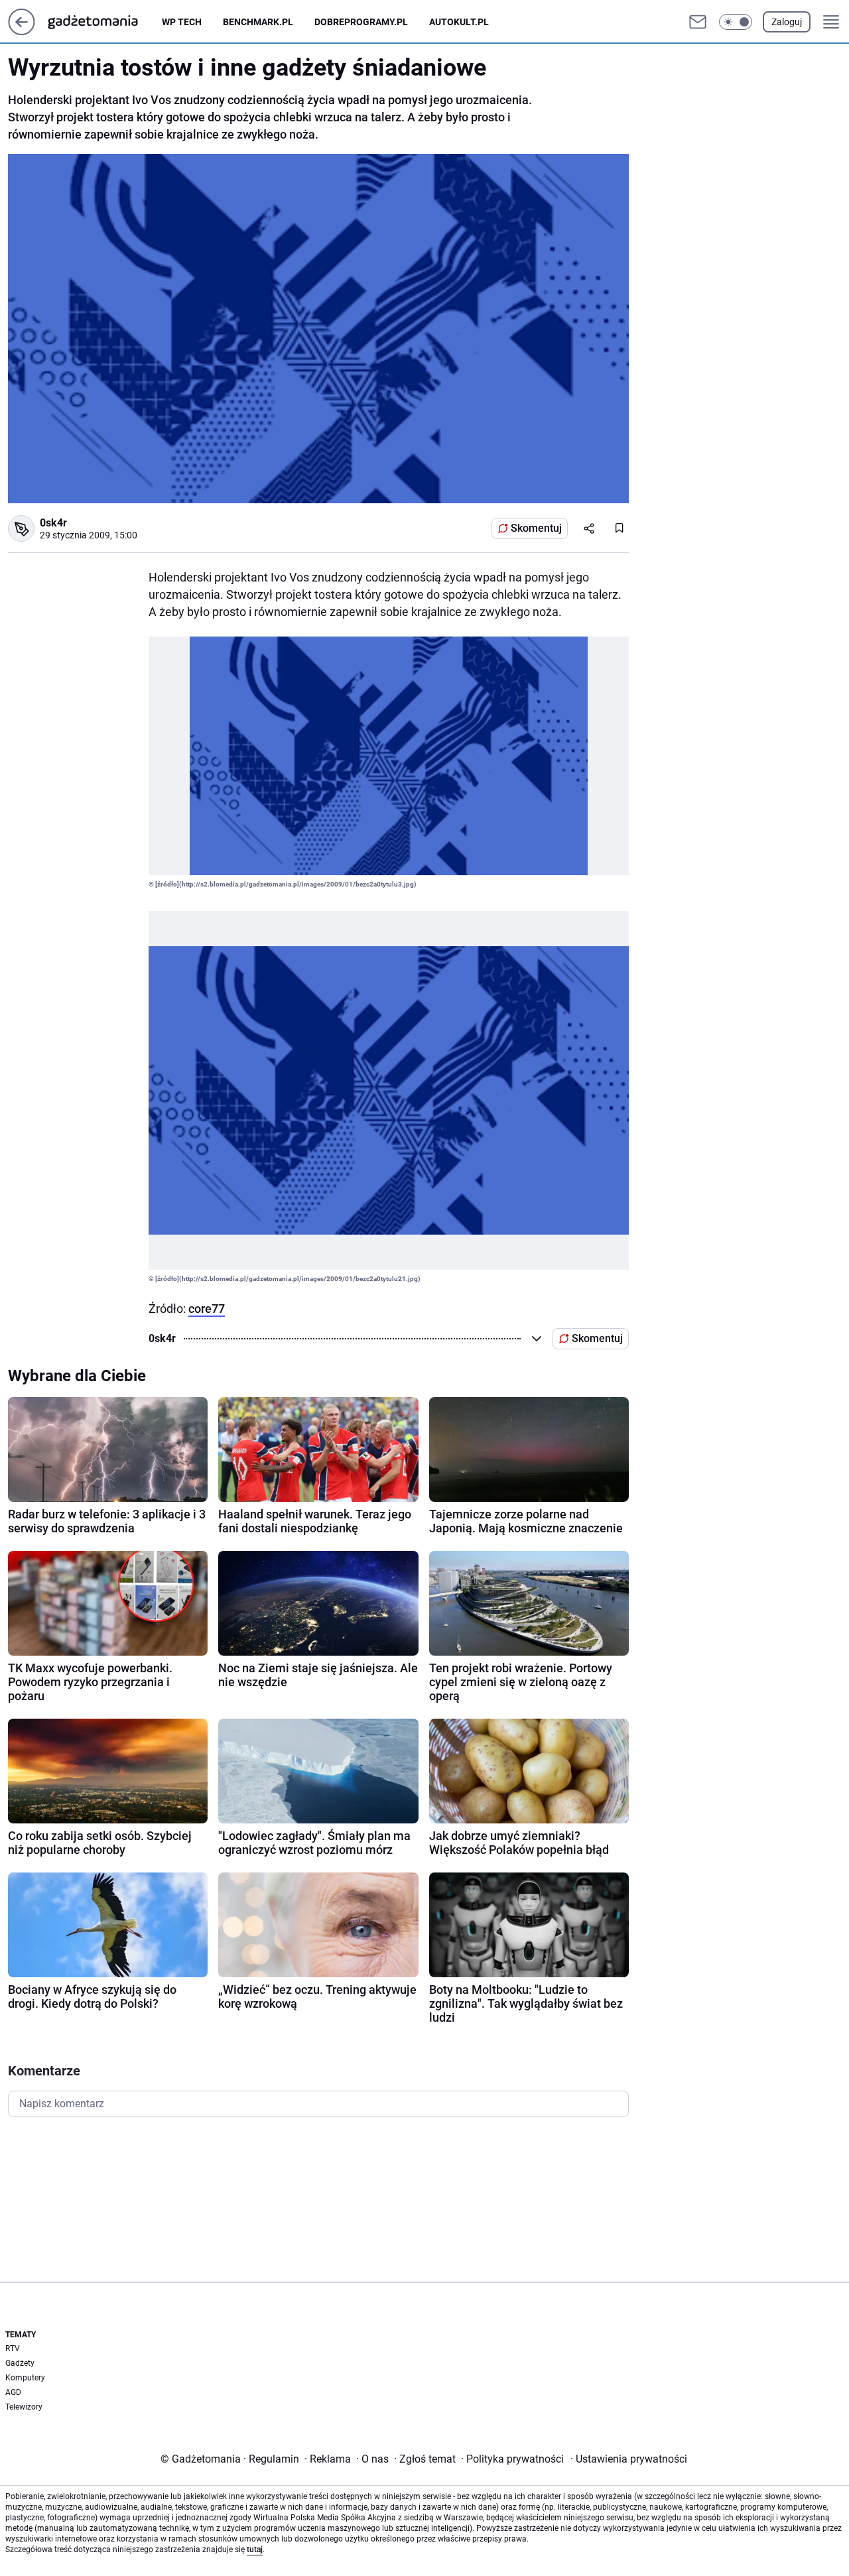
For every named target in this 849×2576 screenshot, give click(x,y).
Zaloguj (787, 22)
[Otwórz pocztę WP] (698, 22)
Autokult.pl (459, 22)
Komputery (25, 2378)
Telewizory (24, 2407)
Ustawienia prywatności (629, 2459)
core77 (207, 1309)
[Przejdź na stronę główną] (22, 31)
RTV (13, 2349)
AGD (13, 2392)
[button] (736, 22)
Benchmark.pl (258, 22)
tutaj (255, 2549)
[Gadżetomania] (103, 22)
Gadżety (20, 2363)
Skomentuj (536, 528)
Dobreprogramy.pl (361, 22)
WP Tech (182, 22)
